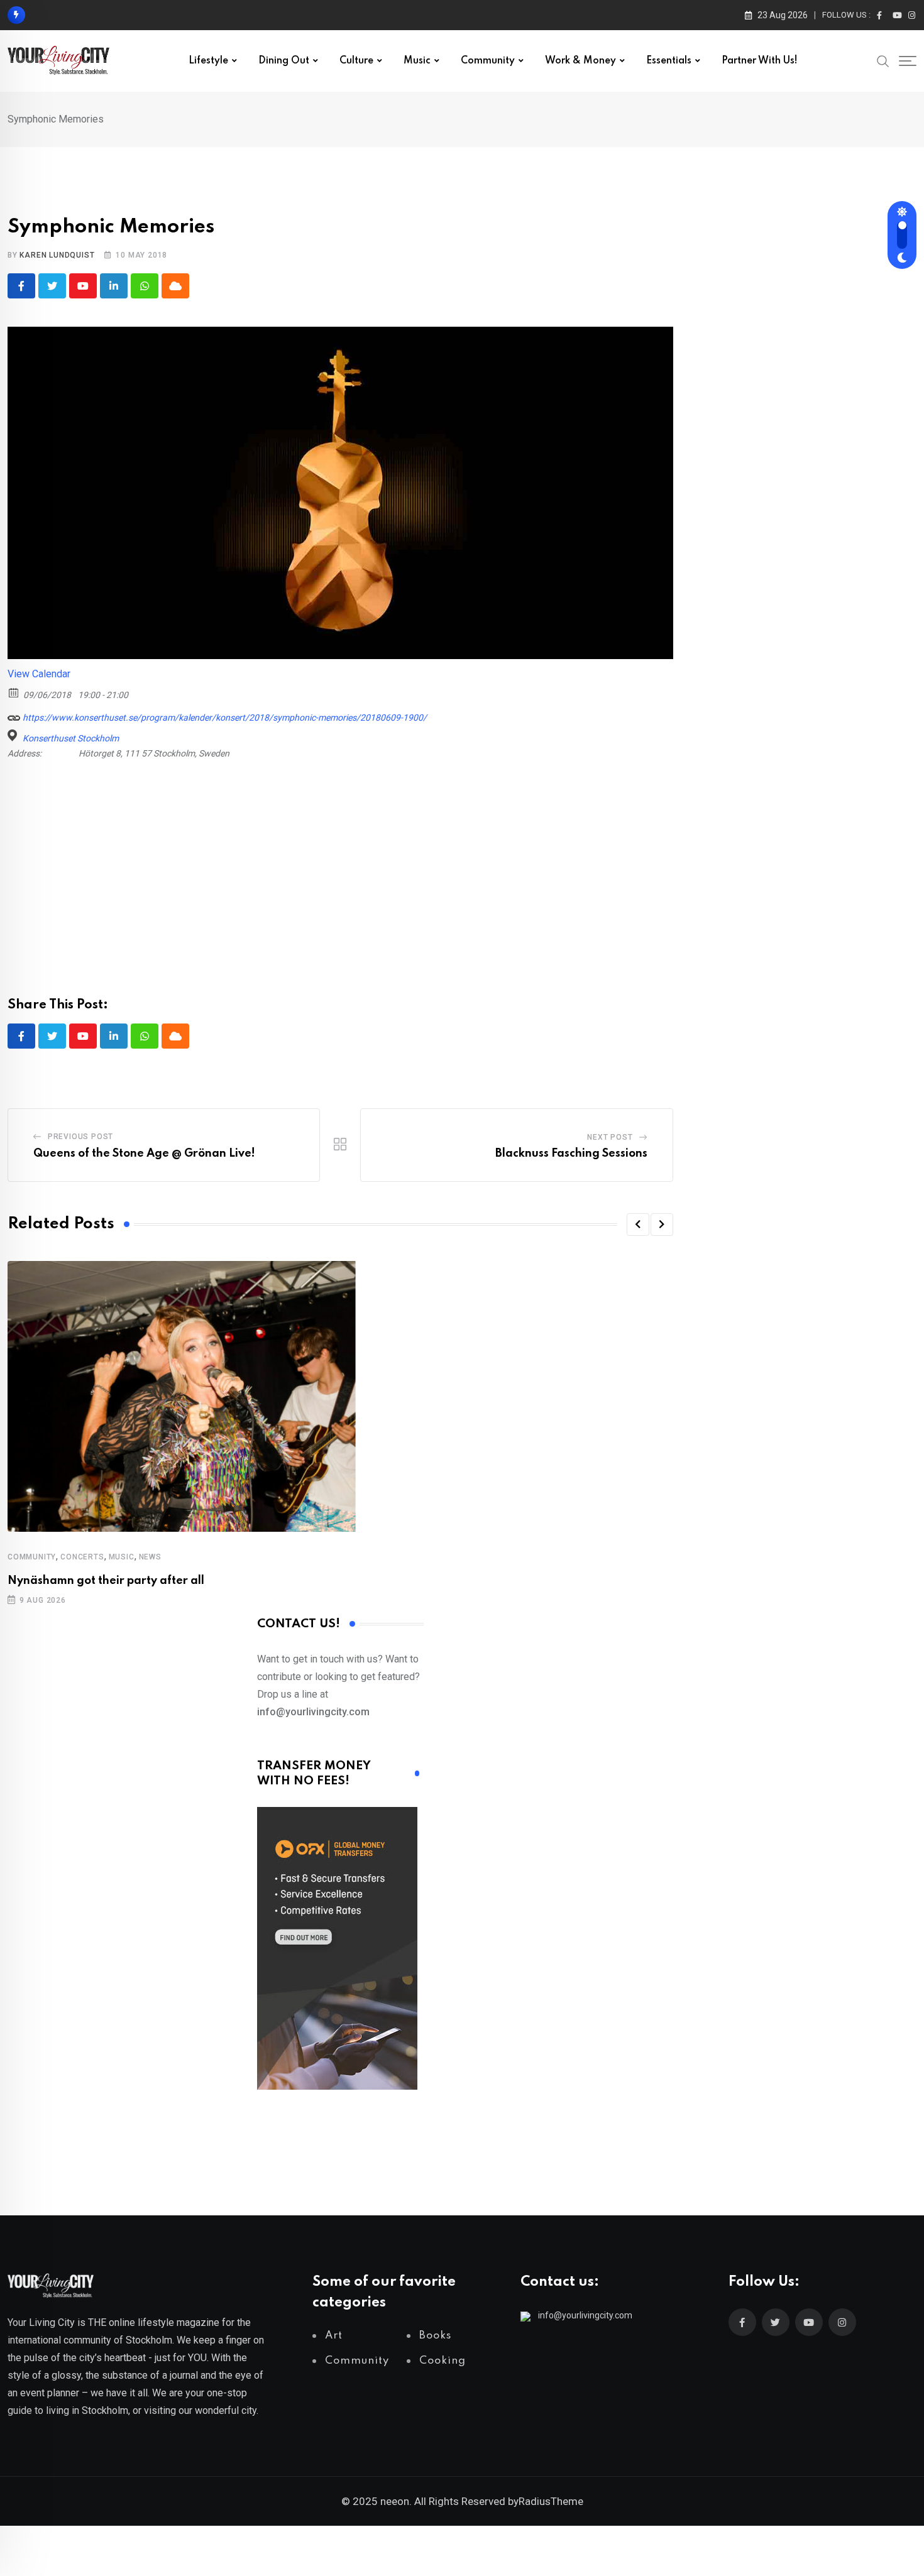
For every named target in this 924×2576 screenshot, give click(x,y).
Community (488, 61)
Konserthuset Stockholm (71, 738)
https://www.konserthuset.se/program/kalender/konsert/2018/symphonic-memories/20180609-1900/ (224, 718)
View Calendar (39, 674)
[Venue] (14, 735)
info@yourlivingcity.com (585, 2315)
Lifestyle (208, 61)
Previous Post (80, 1137)
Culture (356, 61)
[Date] (14, 692)
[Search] (883, 60)
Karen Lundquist (57, 255)
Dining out (284, 61)
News (150, 1557)
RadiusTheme (551, 2501)
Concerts (82, 1557)
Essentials (669, 61)
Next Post (610, 1137)
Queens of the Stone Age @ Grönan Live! (144, 1154)
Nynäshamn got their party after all (106, 1581)
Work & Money (580, 61)
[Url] (14, 715)
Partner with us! (760, 61)
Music (417, 61)
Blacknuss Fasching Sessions (571, 1154)
